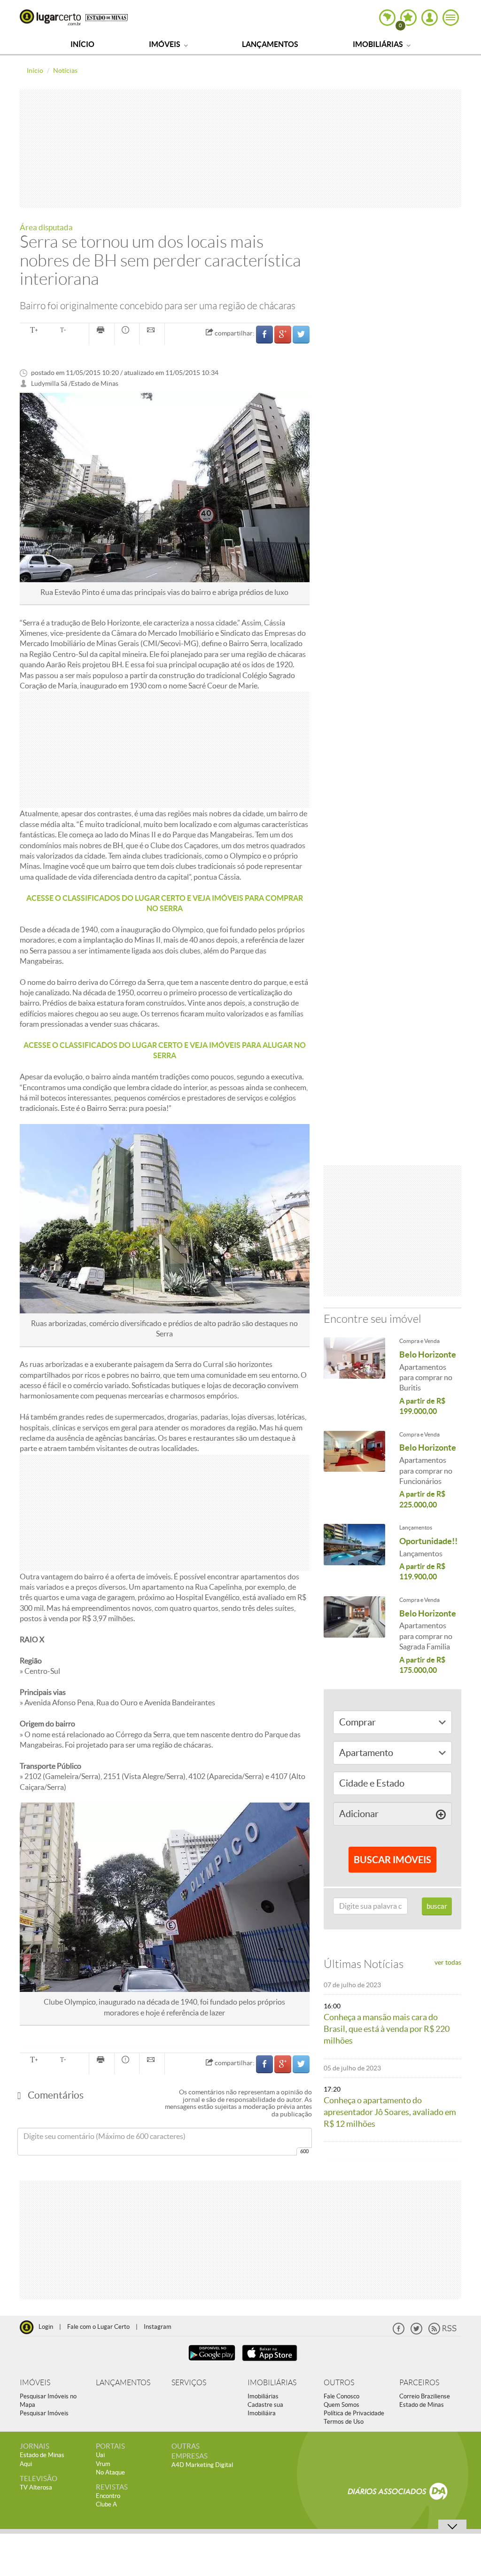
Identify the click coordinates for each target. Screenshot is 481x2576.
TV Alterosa (36, 2487)
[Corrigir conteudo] (127, 331)
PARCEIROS (419, 2383)
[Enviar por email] (152, 331)
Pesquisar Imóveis (44, 2413)
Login (46, 2327)
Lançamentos (270, 44)
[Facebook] (399, 2332)
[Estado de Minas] (107, 17)
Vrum (103, 2464)
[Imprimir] (102, 331)
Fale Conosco (341, 2396)
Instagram (158, 2327)
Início (82, 44)
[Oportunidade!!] (355, 1546)
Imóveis (165, 44)
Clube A (106, 2504)
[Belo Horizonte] (355, 1360)
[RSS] (442, 2332)
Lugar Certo (50, 17)
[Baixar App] (212, 2362)
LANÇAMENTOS (123, 2383)
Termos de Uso (344, 2422)
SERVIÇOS (189, 2383)
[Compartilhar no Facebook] (264, 334)
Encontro (108, 2496)
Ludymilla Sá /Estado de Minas (75, 384)
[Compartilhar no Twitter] (301, 334)
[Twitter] (416, 2332)
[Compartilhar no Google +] (283, 334)
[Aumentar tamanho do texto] (34, 331)
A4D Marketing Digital (202, 2465)
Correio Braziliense (425, 2396)
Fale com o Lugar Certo (98, 2327)
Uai (100, 2455)
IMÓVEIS (35, 2383)
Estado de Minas (422, 2405)
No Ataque (110, 2472)
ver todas (448, 1962)
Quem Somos (341, 2405)
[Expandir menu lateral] (451, 18)
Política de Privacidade (354, 2413)
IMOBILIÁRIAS (272, 2383)
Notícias (65, 70)
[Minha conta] (430, 18)
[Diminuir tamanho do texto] (63, 331)
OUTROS (339, 2383)
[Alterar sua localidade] (387, 18)
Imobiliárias (379, 44)
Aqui (26, 2464)
